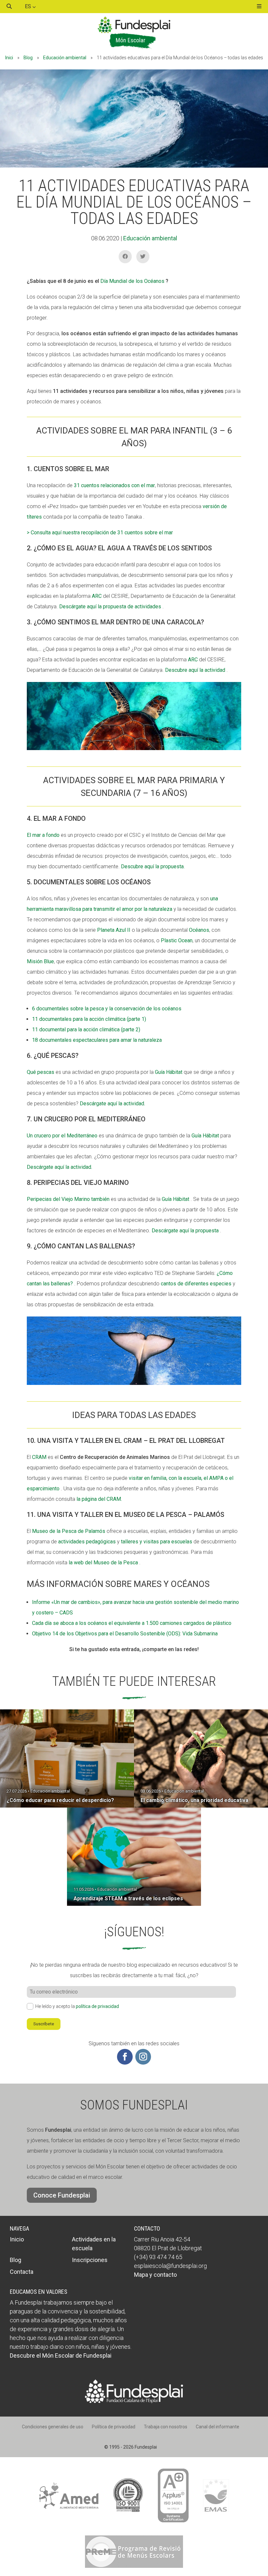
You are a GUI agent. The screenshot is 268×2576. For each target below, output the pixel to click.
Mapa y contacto (155, 2275)
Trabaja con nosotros (166, 2427)
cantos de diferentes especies (196, 1284)
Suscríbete (44, 2024)
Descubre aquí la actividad (195, 670)
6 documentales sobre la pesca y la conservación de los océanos (107, 1009)
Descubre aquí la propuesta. (153, 866)
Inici (9, 58)
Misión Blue (40, 961)
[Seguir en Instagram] (143, 2057)
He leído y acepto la (77, 2006)
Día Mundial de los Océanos (132, 281)
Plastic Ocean (176, 940)
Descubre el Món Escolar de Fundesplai (61, 2355)
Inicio (17, 2239)
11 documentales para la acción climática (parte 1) (89, 1019)
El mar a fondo (43, 835)
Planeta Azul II (114, 930)
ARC (97, 596)
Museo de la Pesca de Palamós (69, 1531)
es (29, 6)
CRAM (39, 1457)
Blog (28, 58)
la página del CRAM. (99, 1499)
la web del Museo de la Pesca (103, 1563)
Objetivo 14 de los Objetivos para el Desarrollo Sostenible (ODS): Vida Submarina (125, 1634)
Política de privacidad (114, 2427)
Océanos (199, 930)
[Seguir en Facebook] (125, 2057)
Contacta (22, 2272)
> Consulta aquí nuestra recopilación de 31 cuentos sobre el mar (100, 533)
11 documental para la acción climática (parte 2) (86, 1030)
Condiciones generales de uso (53, 2427)
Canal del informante (218, 2427)
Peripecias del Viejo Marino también (68, 1199)
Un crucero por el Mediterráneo (62, 1136)
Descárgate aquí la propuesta (185, 1231)
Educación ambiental (65, 58)
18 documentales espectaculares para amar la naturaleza (97, 1040)
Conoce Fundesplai (62, 2195)
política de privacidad (97, 2006)
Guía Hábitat (169, 1072)
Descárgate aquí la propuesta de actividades (110, 607)
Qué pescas (41, 1072)
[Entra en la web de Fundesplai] (134, 2401)
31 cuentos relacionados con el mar (114, 485)
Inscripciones (90, 2260)
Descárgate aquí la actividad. (112, 1104)
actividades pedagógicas (87, 1542)
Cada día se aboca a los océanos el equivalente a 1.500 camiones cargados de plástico (132, 1623)
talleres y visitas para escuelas (157, 1542)
